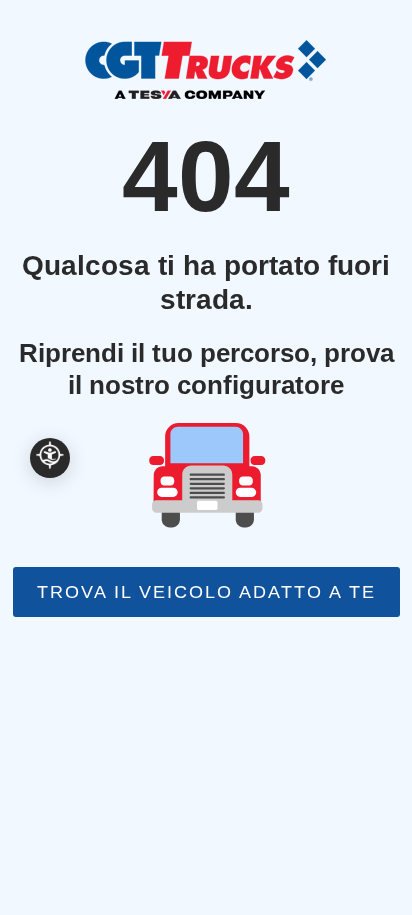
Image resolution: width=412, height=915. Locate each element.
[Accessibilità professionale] (50, 458)
